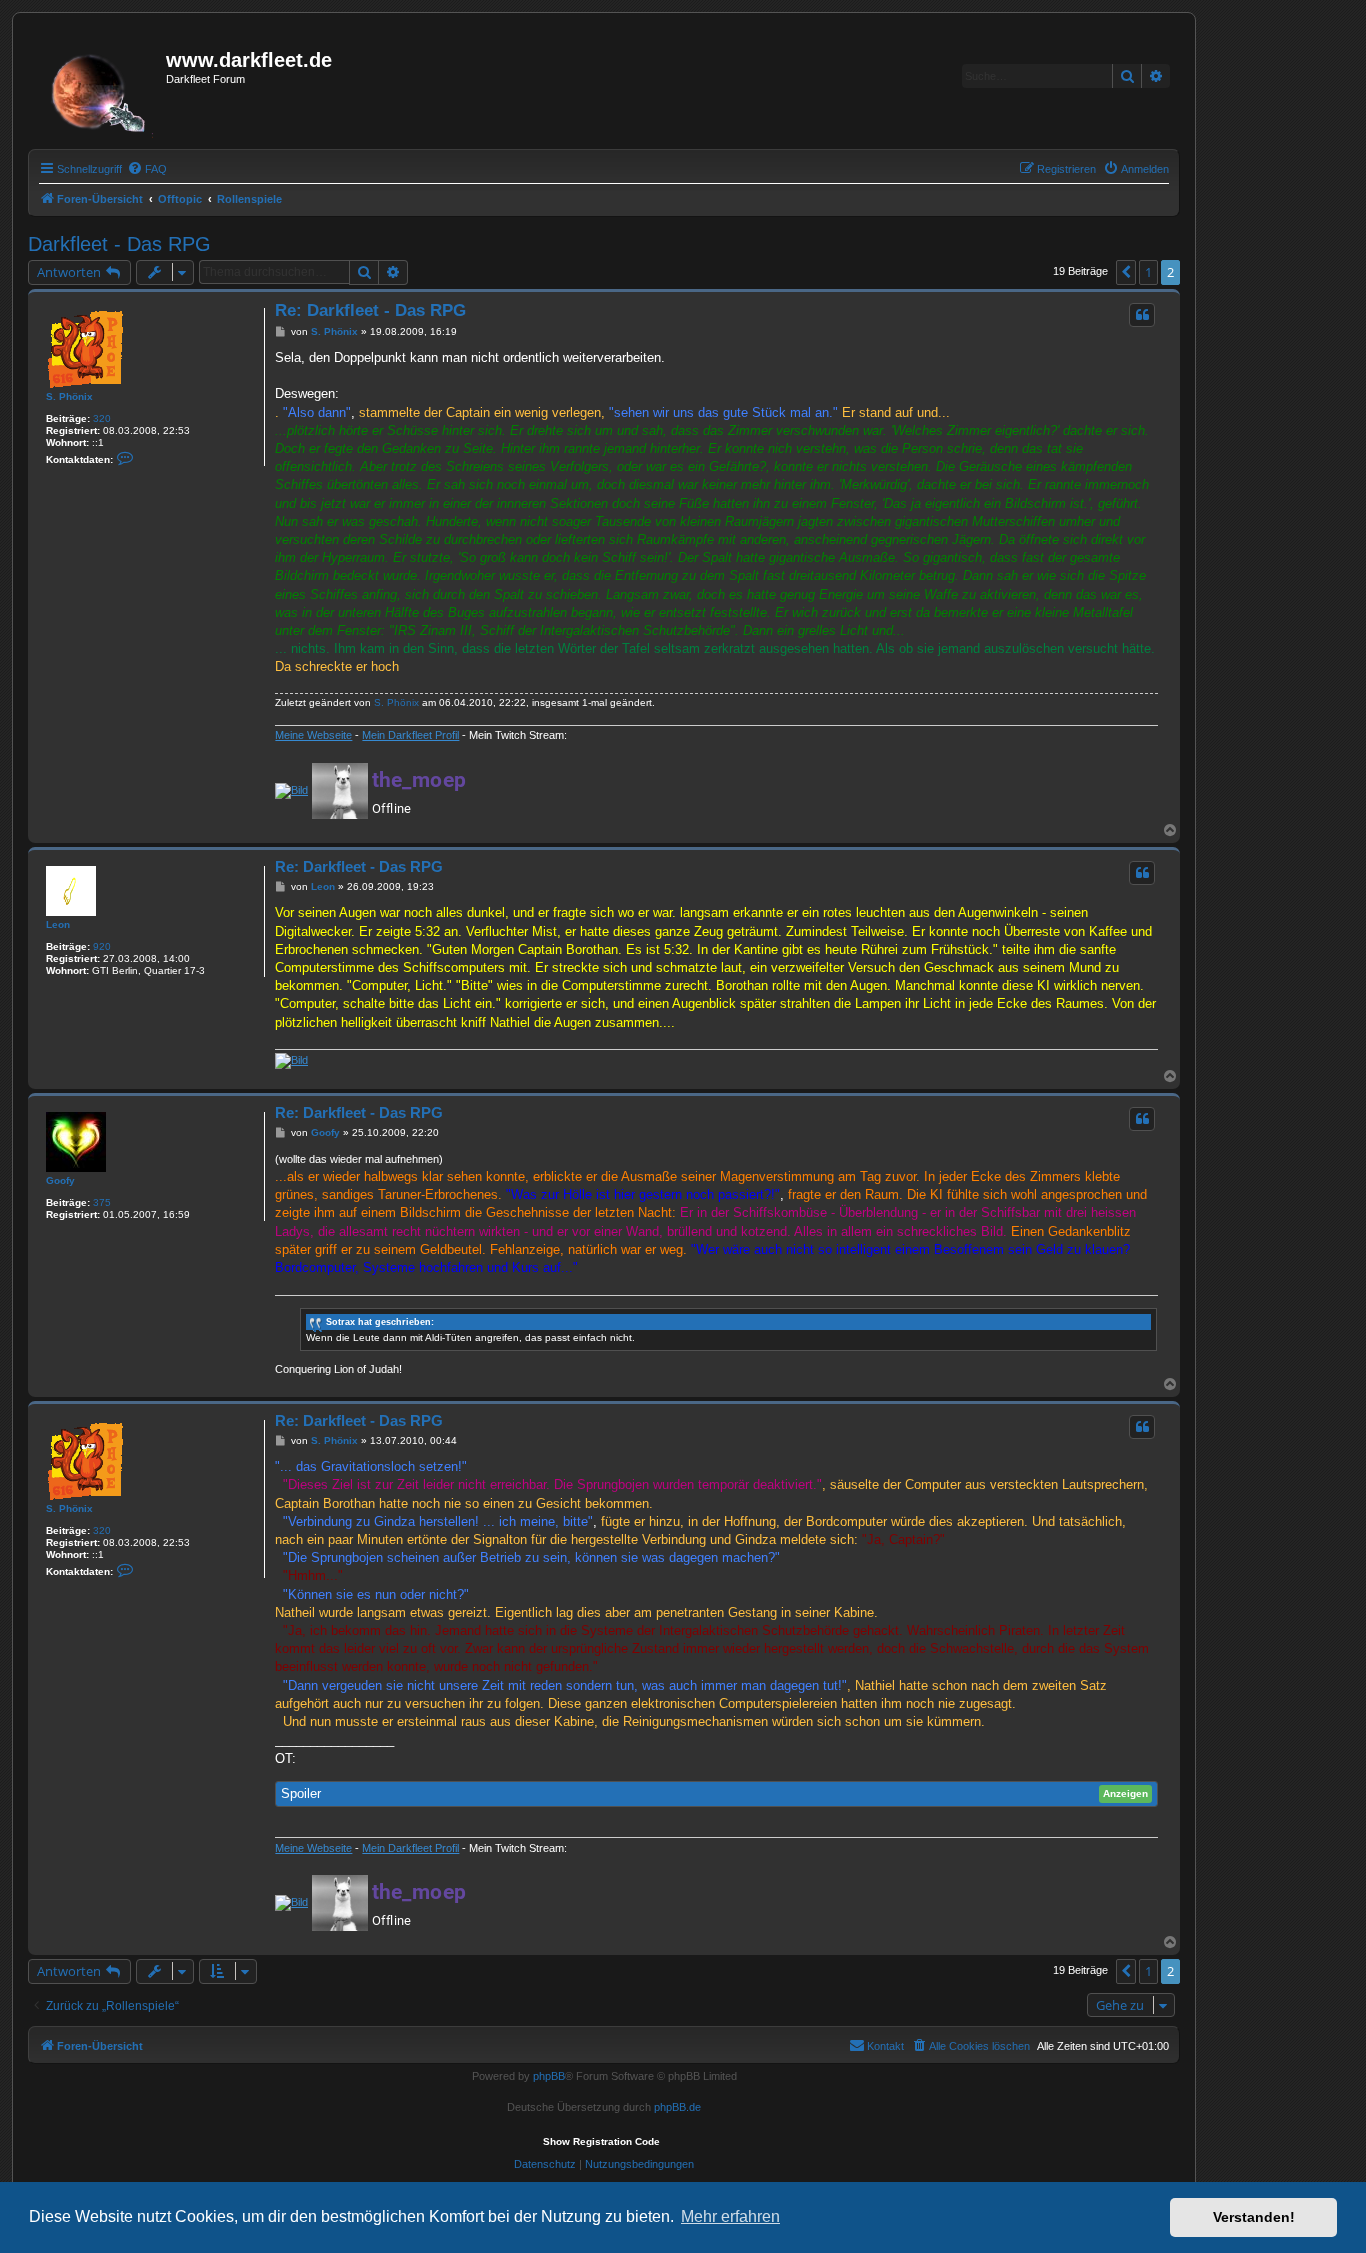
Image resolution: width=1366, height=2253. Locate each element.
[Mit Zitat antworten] (1142, 315)
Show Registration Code (601, 2141)
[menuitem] (147, 169)
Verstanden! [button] (1254, 2217)
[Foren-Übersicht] (99, 87)
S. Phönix (69, 396)
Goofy (60, 1180)
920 (102, 946)
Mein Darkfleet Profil (410, 735)
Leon (58, 924)
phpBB (549, 2076)
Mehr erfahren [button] (730, 2216)
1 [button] (1148, 272)
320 (102, 418)
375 (102, 1202)
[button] (1126, 272)
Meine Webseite (313, 735)
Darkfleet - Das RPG (119, 244)
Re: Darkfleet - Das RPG (370, 310)
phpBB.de (677, 2107)
